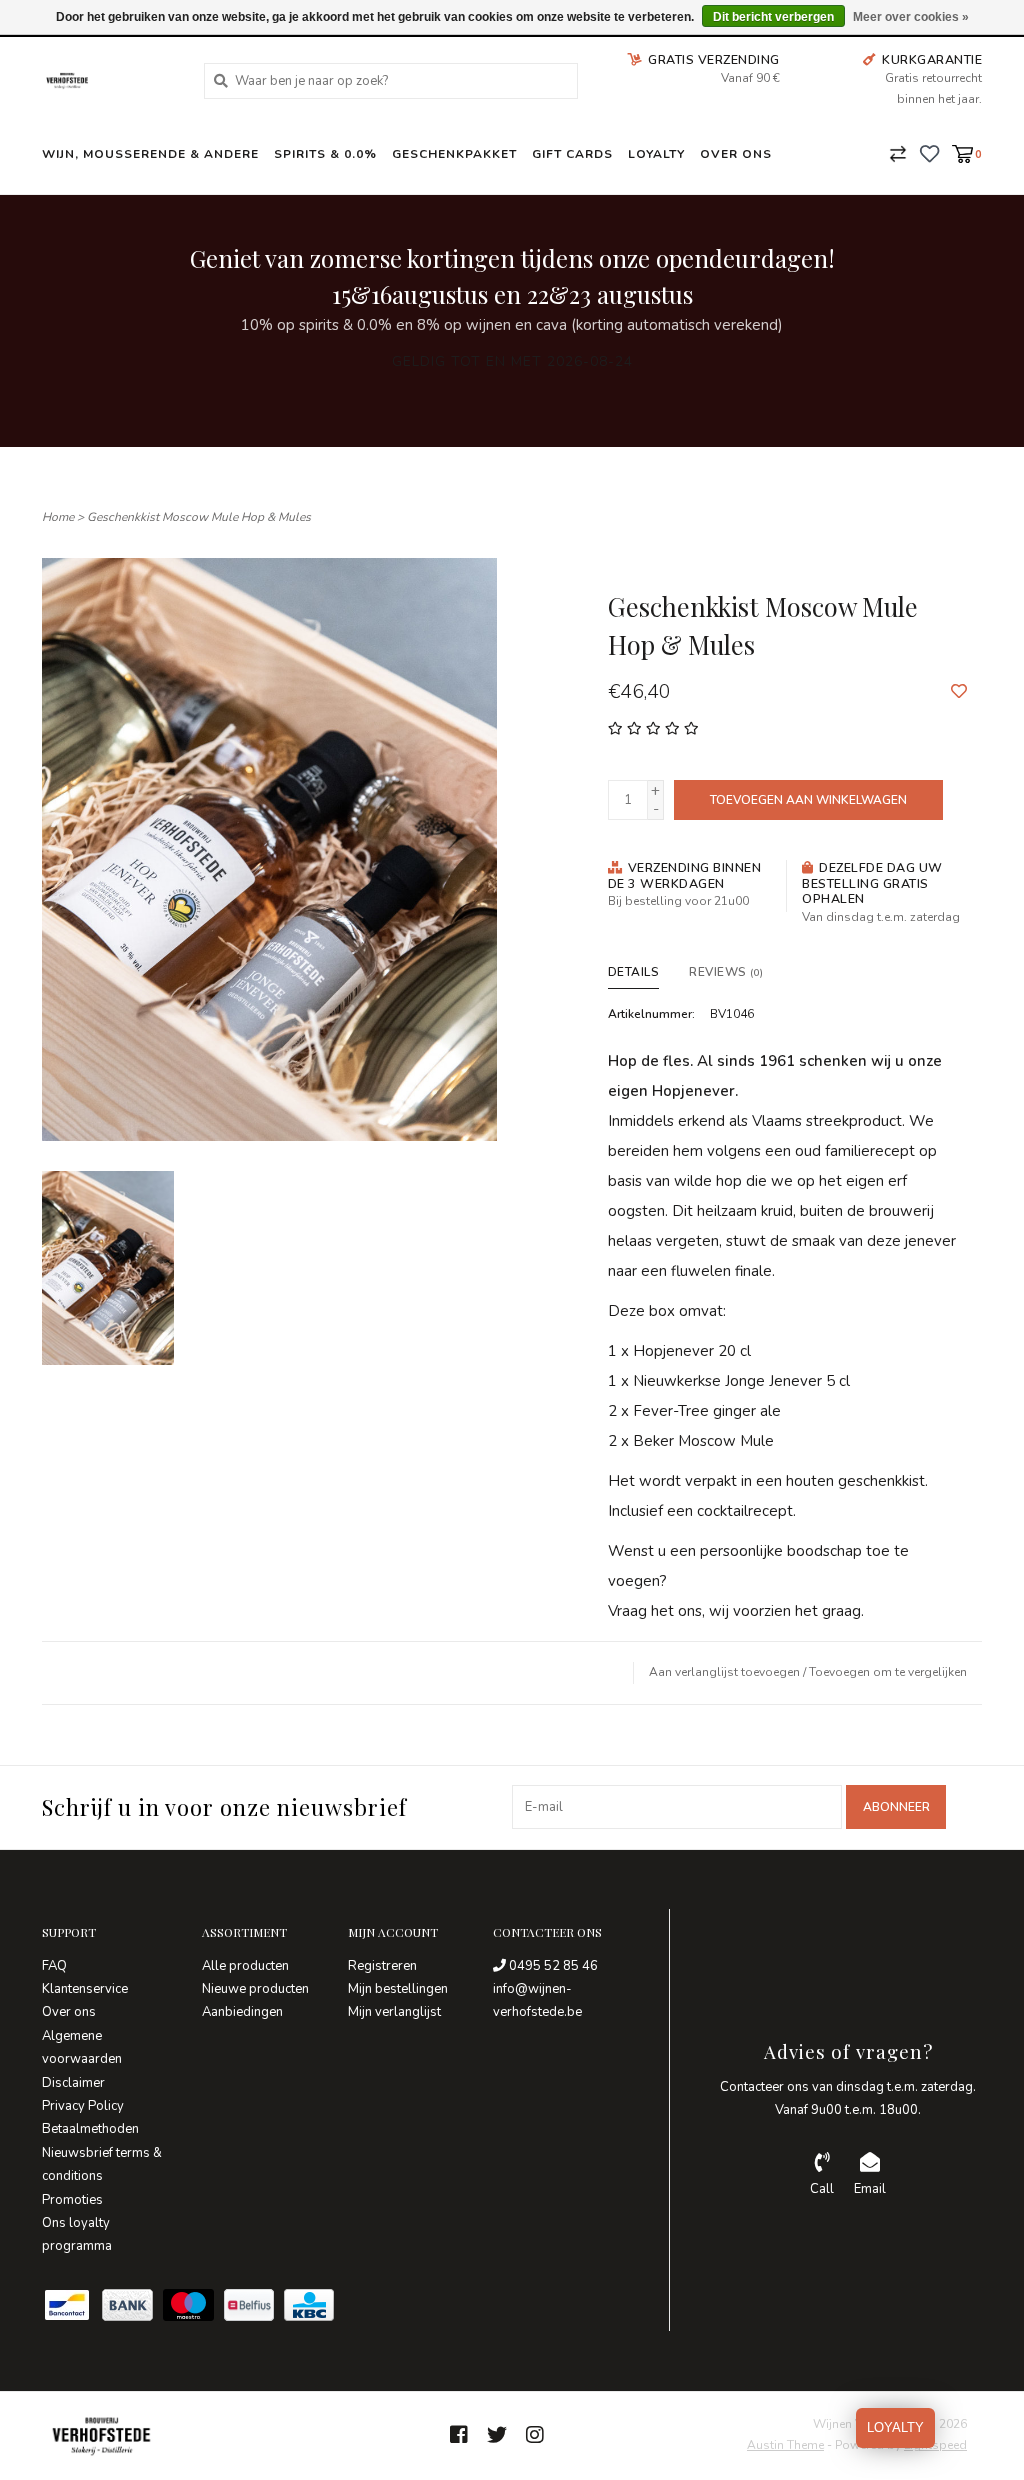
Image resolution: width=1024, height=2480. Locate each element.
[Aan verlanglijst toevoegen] (959, 692)
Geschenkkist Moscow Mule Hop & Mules (199, 517)
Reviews (726, 972)
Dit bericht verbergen (773, 17)
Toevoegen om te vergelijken (888, 1672)
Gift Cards (572, 154)
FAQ (54, 1966)
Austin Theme (785, 2445)
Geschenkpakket (454, 154)
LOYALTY (895, 2427)
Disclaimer (73, 2083)
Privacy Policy (83, 2106)
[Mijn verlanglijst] (929, 153)
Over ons (736, 154)
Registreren (382, 1966)
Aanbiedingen (242, 2012)
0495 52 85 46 (552, 1966)
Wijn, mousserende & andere (150, 154)
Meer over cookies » (911, 17)
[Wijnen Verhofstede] (108, 80)
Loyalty (656, 154)
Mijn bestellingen (398, 1989)
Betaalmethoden (90, 2129)
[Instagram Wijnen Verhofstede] (535, 2435)
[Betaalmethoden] (72, 2309)
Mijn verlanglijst (394, 2012)
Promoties (72, 2200)
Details (634, 972)
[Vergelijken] (898, 153)
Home (58, 517)
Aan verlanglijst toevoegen (724, 1672)
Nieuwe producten (255, 1989)
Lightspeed (935, 2445)
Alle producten (245, 1966)
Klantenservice (85, 1989)
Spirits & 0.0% (325, 154)
